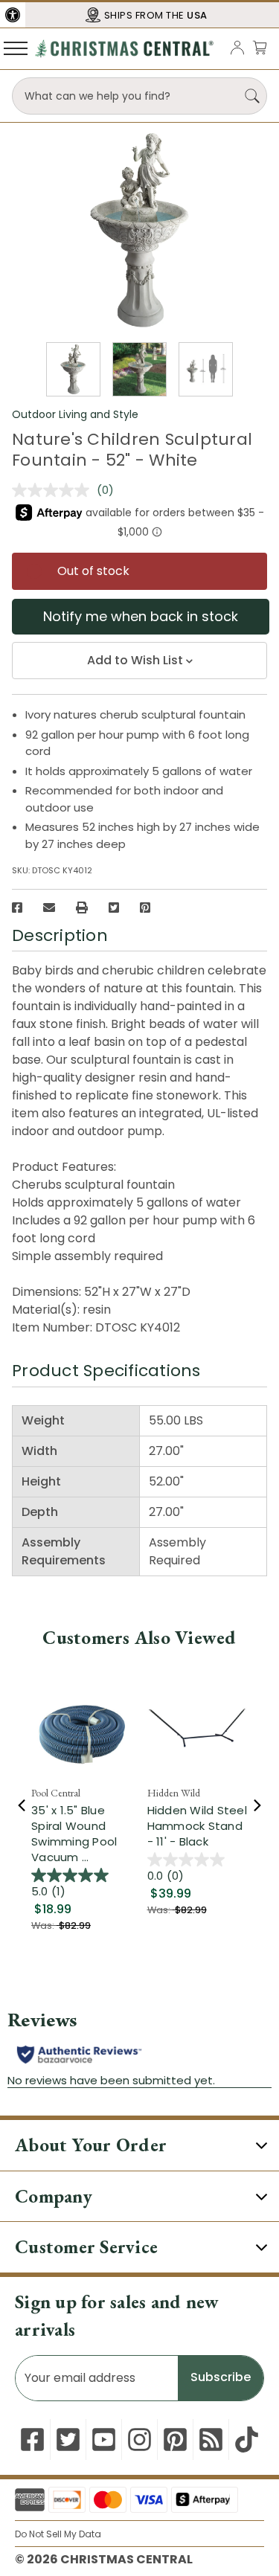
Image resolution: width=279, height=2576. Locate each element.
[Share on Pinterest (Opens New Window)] (145, 908)
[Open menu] (16, 48)
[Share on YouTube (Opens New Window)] (104, 2440)
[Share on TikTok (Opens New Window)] (247, 2440)
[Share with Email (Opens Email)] (49, 908)
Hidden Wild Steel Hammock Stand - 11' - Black (197, 1826)
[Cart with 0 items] (260, 47)
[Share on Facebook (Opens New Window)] (17, 908)
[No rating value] (54, 490)
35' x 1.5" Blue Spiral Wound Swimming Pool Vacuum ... (74, 1834)
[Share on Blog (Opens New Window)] (211, 2440)
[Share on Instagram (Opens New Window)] (139, 2440)
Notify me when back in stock (141, 616)
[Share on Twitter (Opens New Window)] (114, 908)
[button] (13, 15)
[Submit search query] (252, 96)
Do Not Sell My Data (58, 2534)
